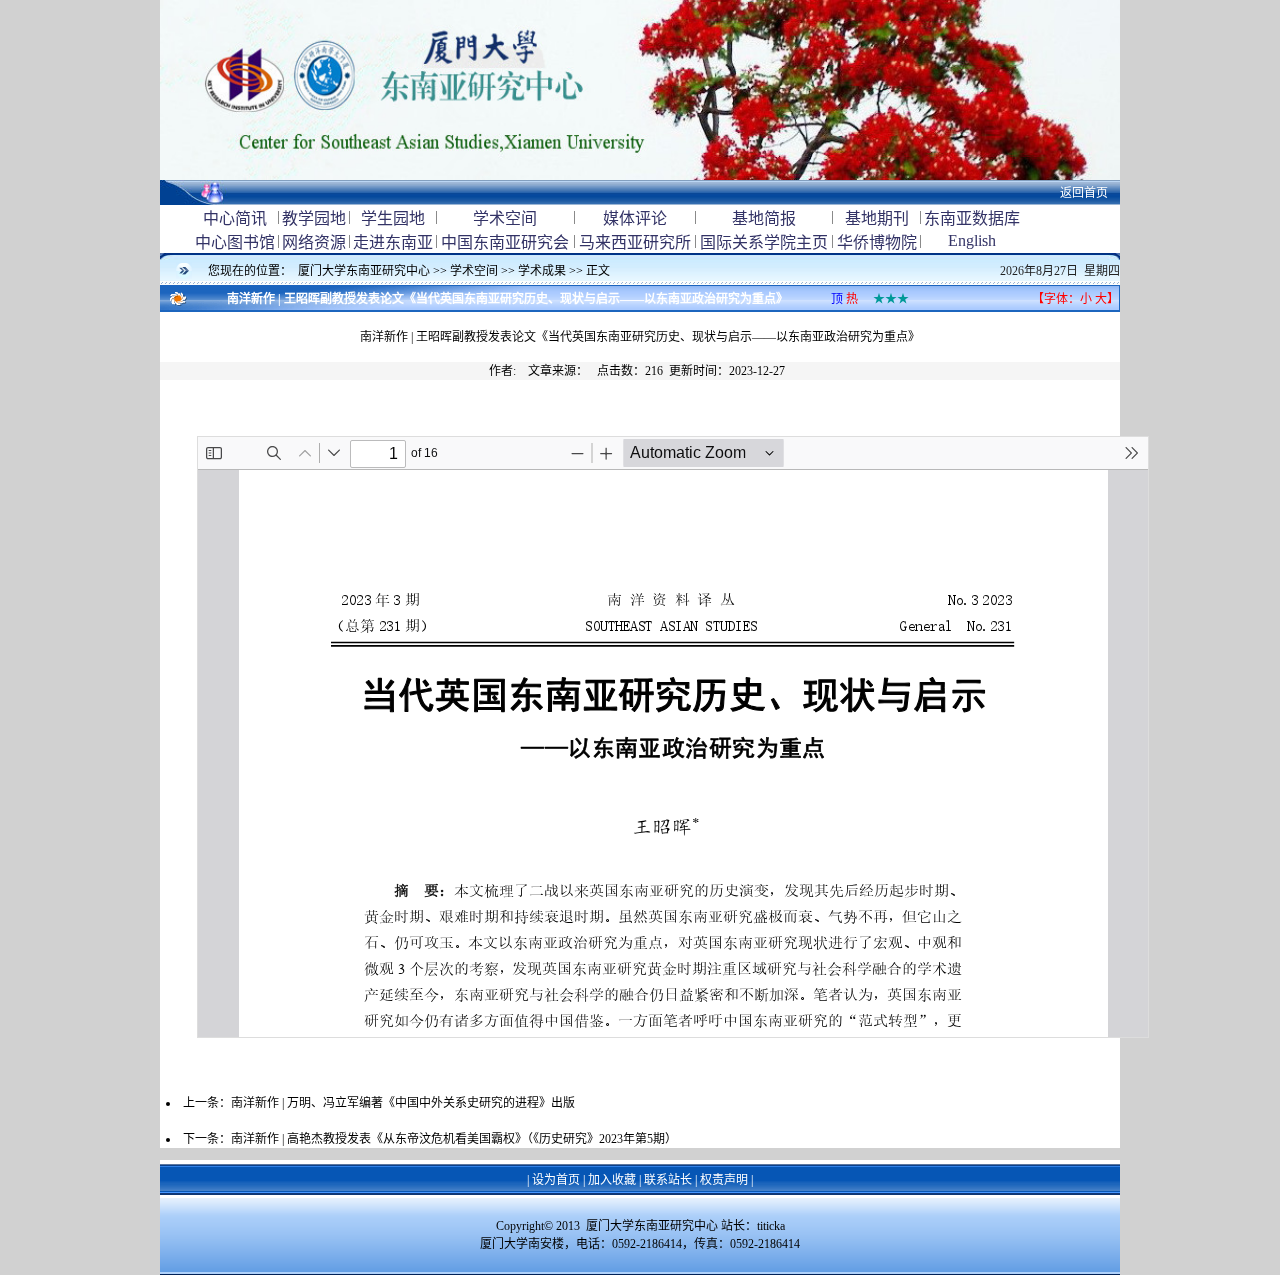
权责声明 (724, 1180)
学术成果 (542, 271)
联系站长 (668, 1180)
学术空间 (474, 271)
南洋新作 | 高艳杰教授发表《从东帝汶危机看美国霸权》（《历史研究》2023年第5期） (454, 1139)
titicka (771, 1226)
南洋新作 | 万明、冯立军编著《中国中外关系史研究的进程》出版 (403, 1103)
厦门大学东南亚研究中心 (365, 271)
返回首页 (1084, 193)
